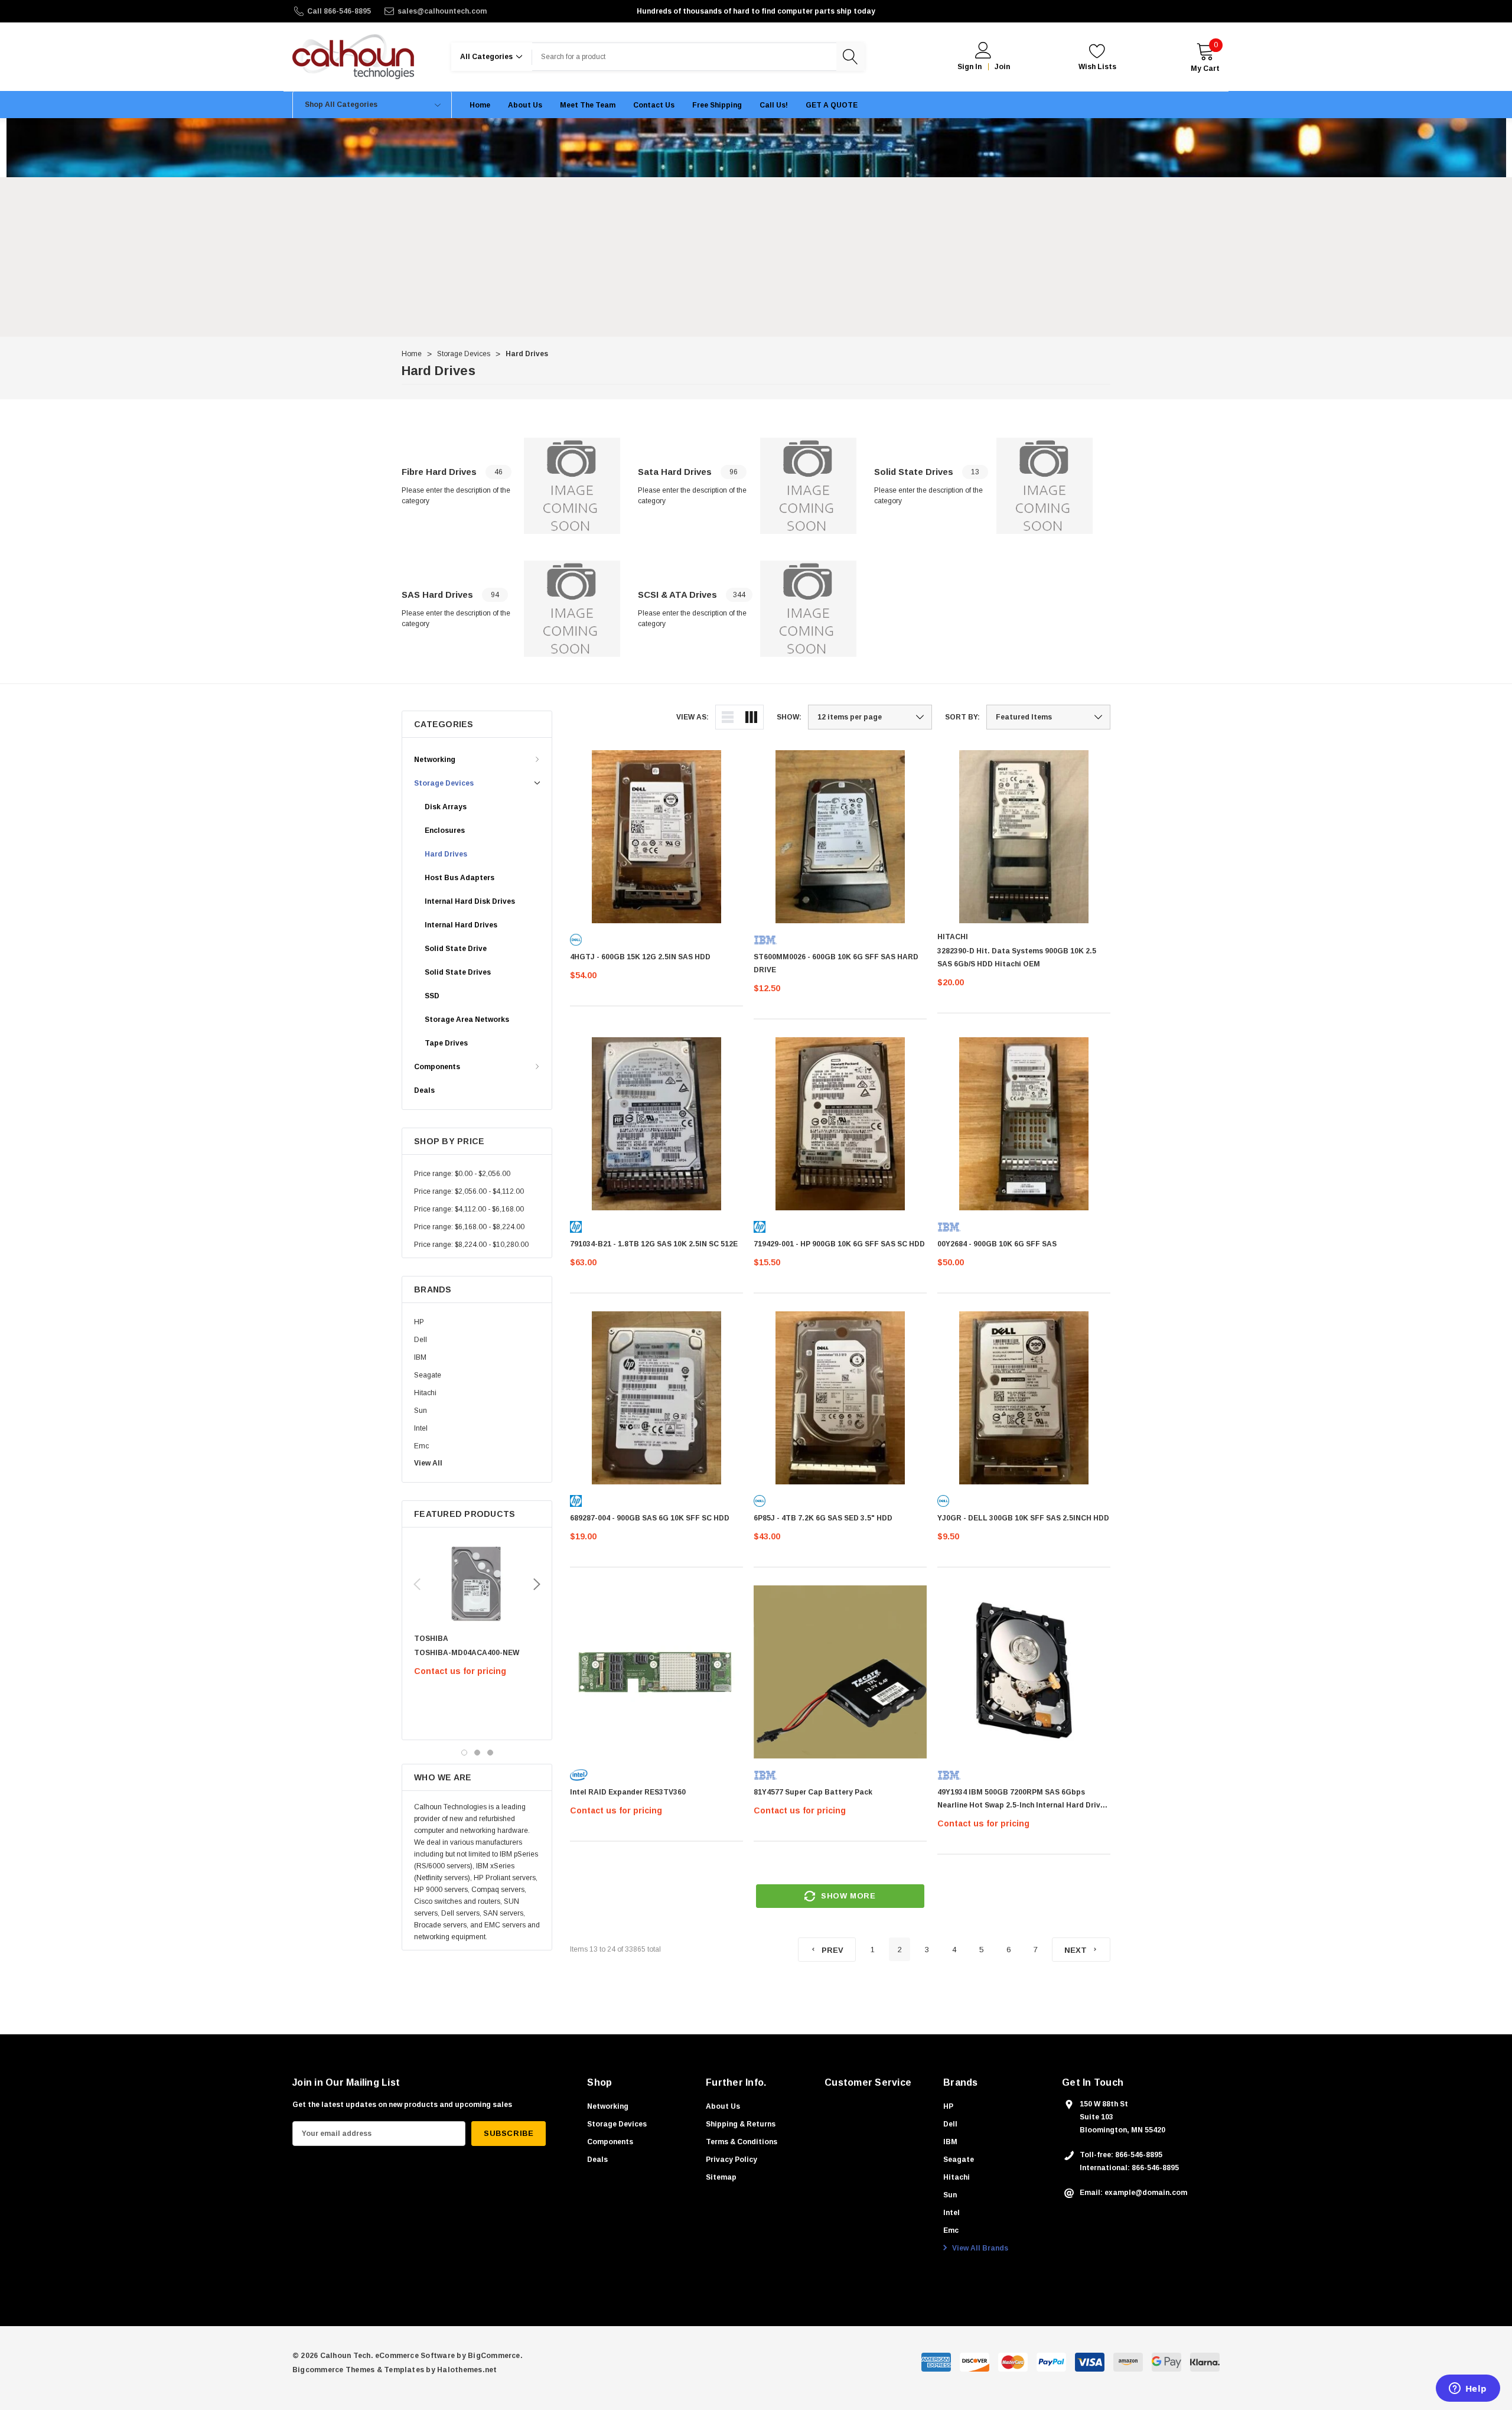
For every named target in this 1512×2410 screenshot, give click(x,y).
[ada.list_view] (728, 717)
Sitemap (721, 2177)
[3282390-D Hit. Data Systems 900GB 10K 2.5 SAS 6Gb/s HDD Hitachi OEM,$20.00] (1024, 837)
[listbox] (1048, 717)
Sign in (970, 67)
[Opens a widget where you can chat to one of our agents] (1468, 2389)
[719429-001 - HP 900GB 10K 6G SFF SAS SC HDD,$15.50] (840, 1124)
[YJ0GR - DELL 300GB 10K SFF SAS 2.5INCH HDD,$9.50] (1024, 1398)
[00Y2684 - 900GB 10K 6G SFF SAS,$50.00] (1024, 1124)
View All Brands (979, 2248)
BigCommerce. (495, 2356)
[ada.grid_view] (751, 717)
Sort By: (962, 717)
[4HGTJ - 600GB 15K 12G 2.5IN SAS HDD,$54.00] (656, 837)
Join (1002, 67)
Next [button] (537, 1584)
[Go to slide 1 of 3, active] (464, 1753)
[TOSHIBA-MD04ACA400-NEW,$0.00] (477, 1584)
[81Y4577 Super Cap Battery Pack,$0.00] (840, 1672)
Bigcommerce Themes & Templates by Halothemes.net (395, 2370)
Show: (789, 717)
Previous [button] (417, 1584)
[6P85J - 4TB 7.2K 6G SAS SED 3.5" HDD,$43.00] (840, 1398)
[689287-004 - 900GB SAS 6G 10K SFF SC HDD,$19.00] (656, 1398)
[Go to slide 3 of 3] (490, 1753)
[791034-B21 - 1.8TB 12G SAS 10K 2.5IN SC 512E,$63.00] (656, 1124)
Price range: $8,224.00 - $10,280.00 (471, 1245)
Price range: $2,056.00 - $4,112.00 (469, 1191)
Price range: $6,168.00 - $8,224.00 (469, 1227)
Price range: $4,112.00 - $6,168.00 (469, 1209)
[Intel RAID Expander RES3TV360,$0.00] (656, 1672)
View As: (693, 717)
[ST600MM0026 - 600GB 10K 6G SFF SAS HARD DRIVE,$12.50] (840, 837)
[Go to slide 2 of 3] (477, 1753)
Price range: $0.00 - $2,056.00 (462, 1174)
